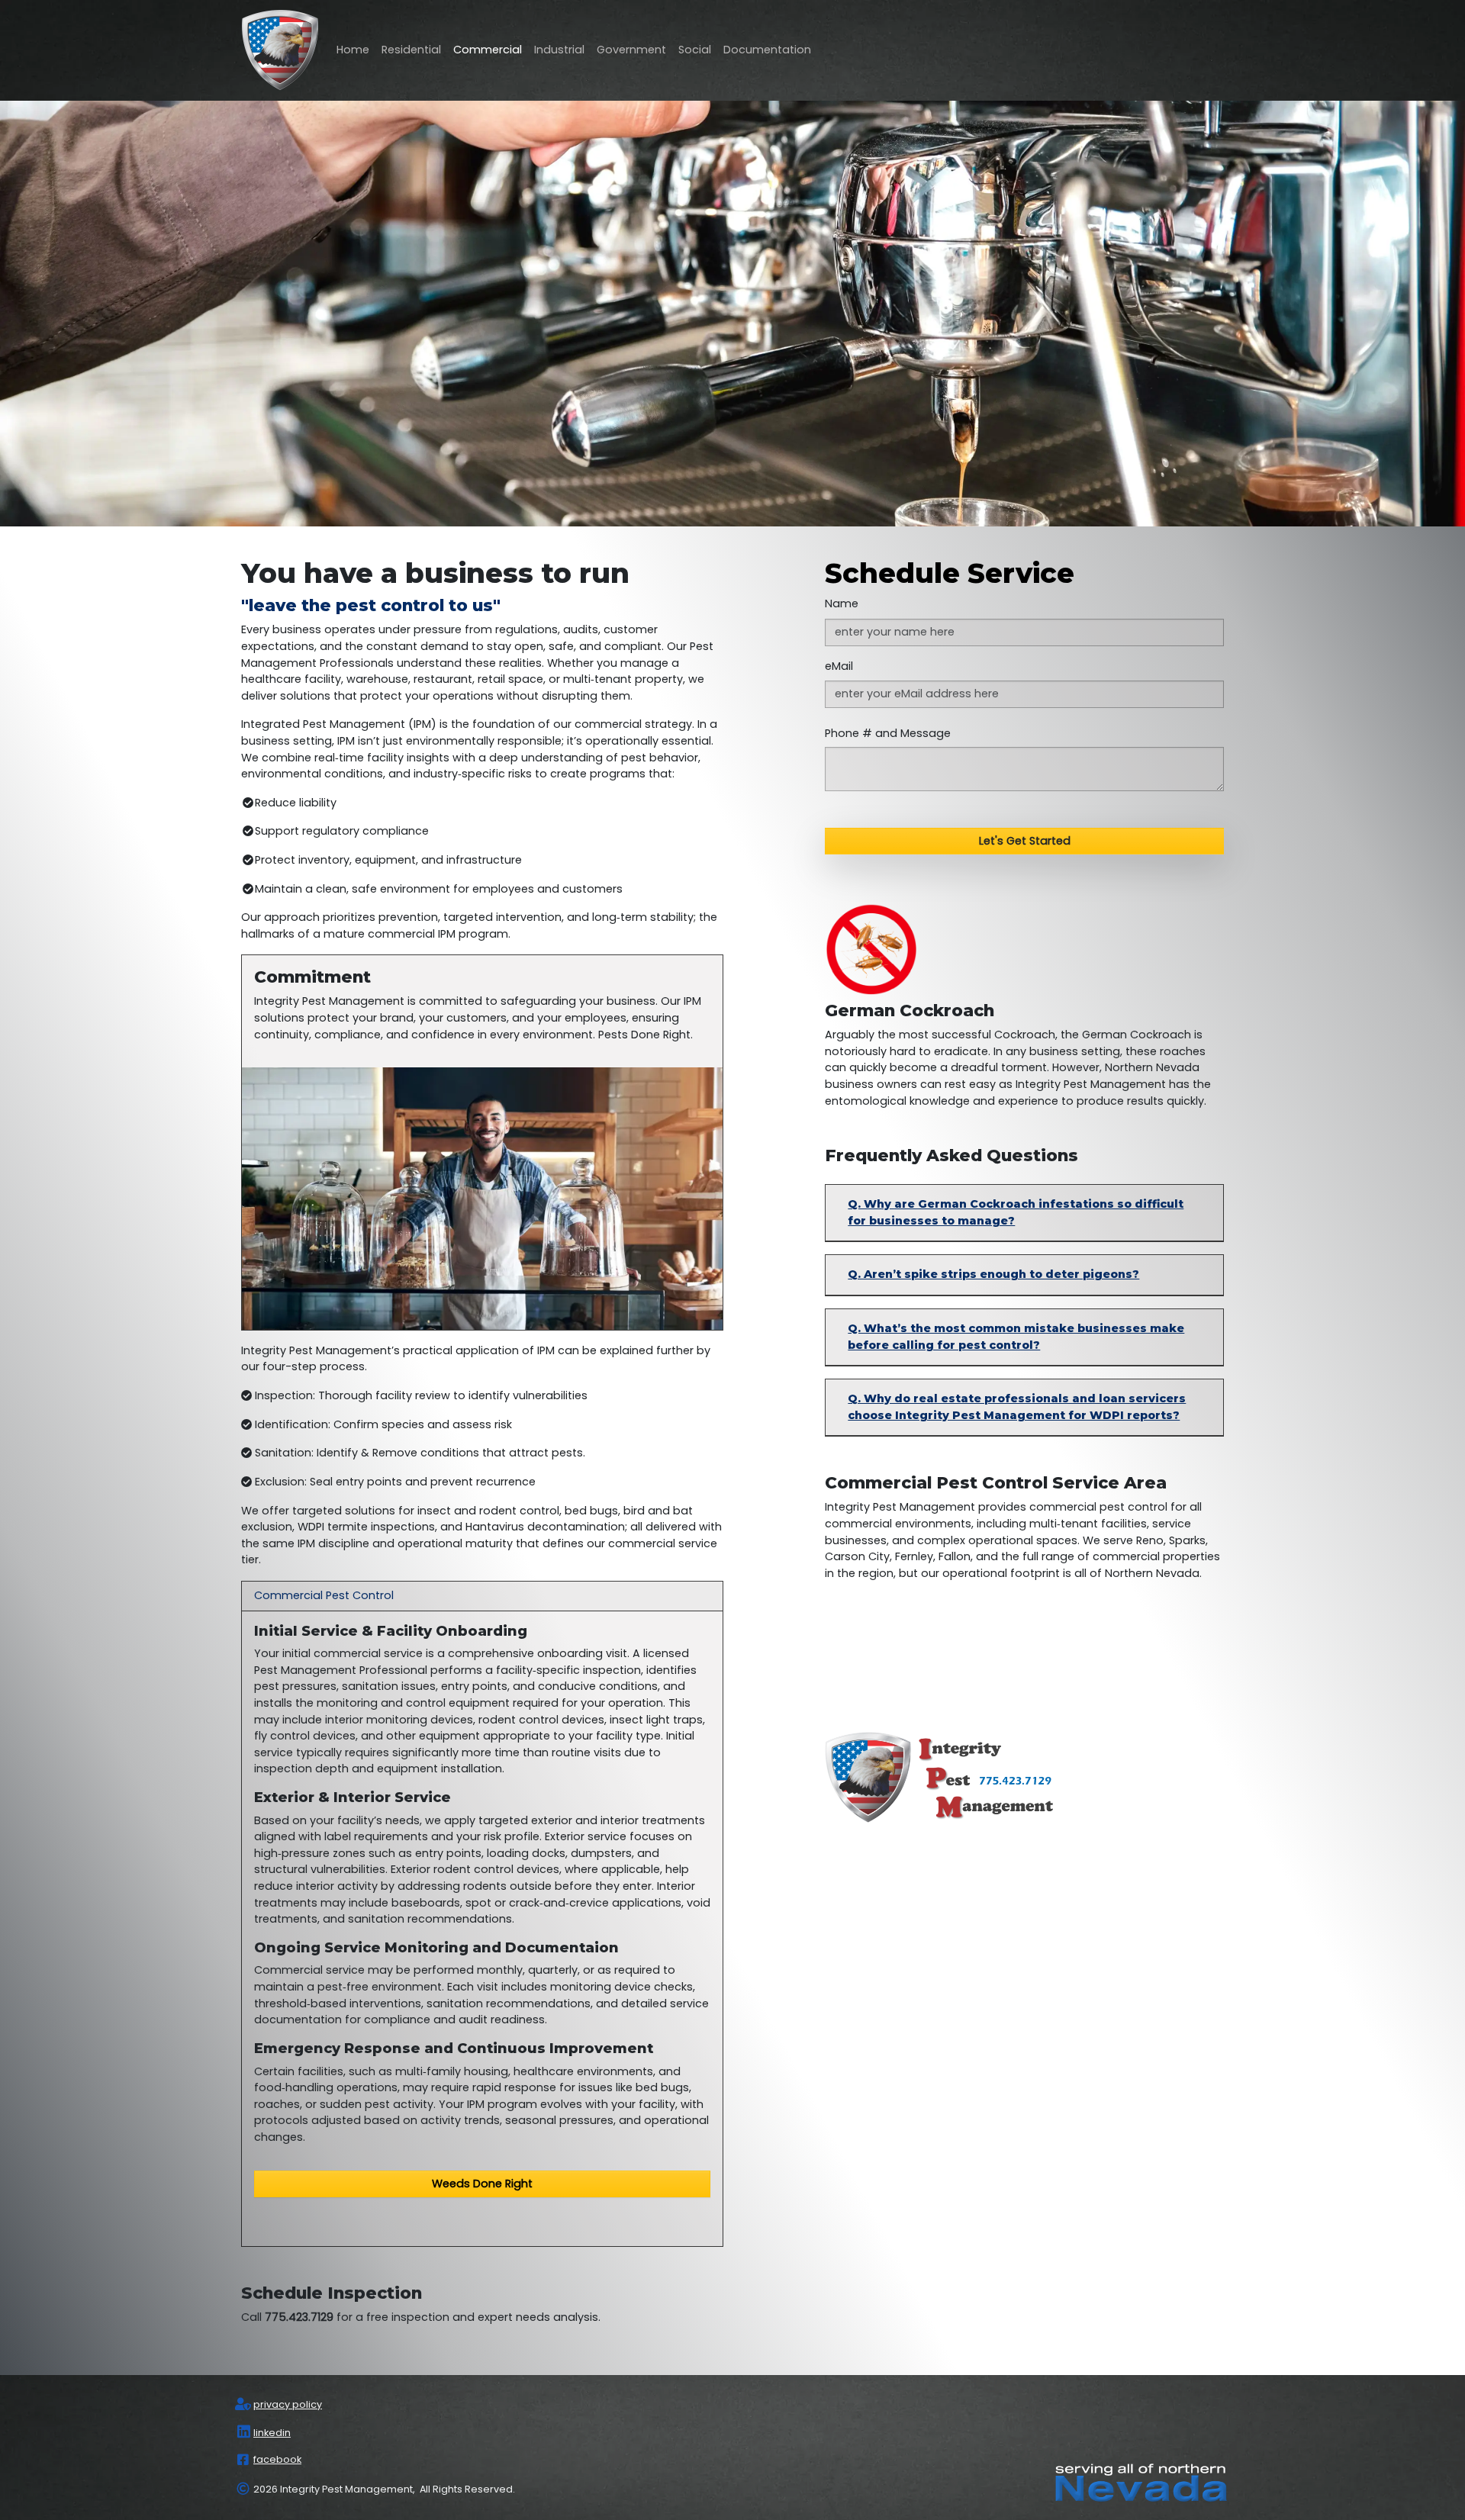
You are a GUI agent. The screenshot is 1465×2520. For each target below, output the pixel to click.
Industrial (559, 50)
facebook (277, 2459)
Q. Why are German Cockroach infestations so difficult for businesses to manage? (1016, 1212)
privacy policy (288, 2404)
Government (631, 50)
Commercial (488, 50)
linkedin (272, 2433)
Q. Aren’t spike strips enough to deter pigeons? (993, 1274)
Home (353, 50)
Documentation (767, 50)
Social (695, 50)
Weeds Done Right (482, 2184)
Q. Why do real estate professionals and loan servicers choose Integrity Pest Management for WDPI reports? (1017, 1407)
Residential (411, 50)
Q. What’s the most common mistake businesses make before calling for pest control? (1016, 1337)
